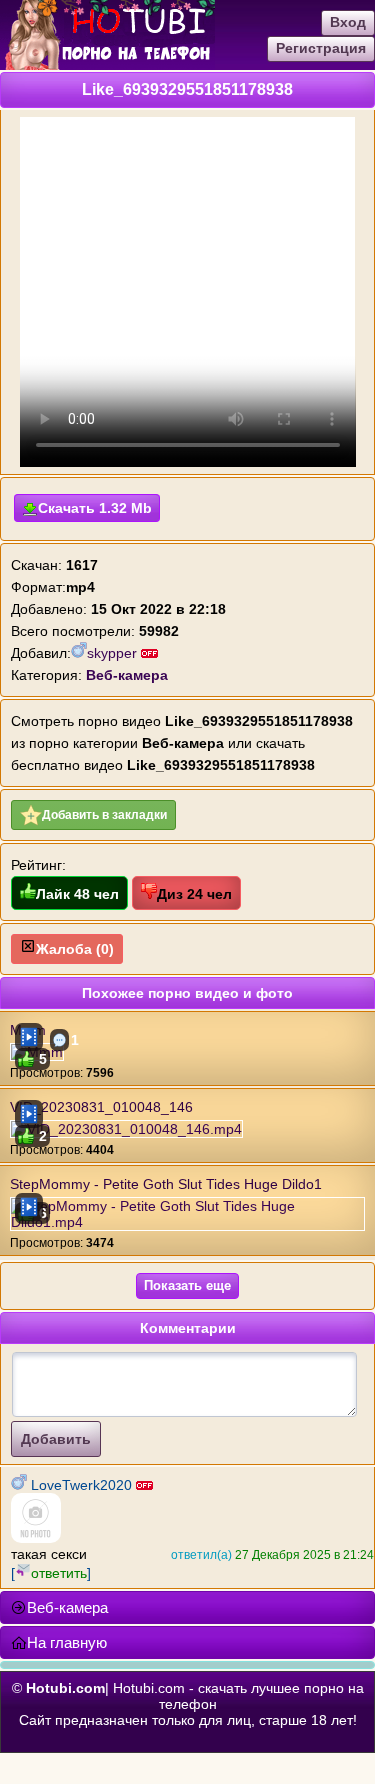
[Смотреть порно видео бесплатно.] (107, 65)
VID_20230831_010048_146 (101, 1107)
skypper (114, 653)
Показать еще (187, 1285)
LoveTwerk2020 (81, 1485)
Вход (348, 22)
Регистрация (321, 48)
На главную (67, 1642)
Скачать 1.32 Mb (95, 508)
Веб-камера (67, 1607)
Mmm (28, 1030)
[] (51, 1573)
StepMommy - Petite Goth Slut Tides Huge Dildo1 (166, 1184)
